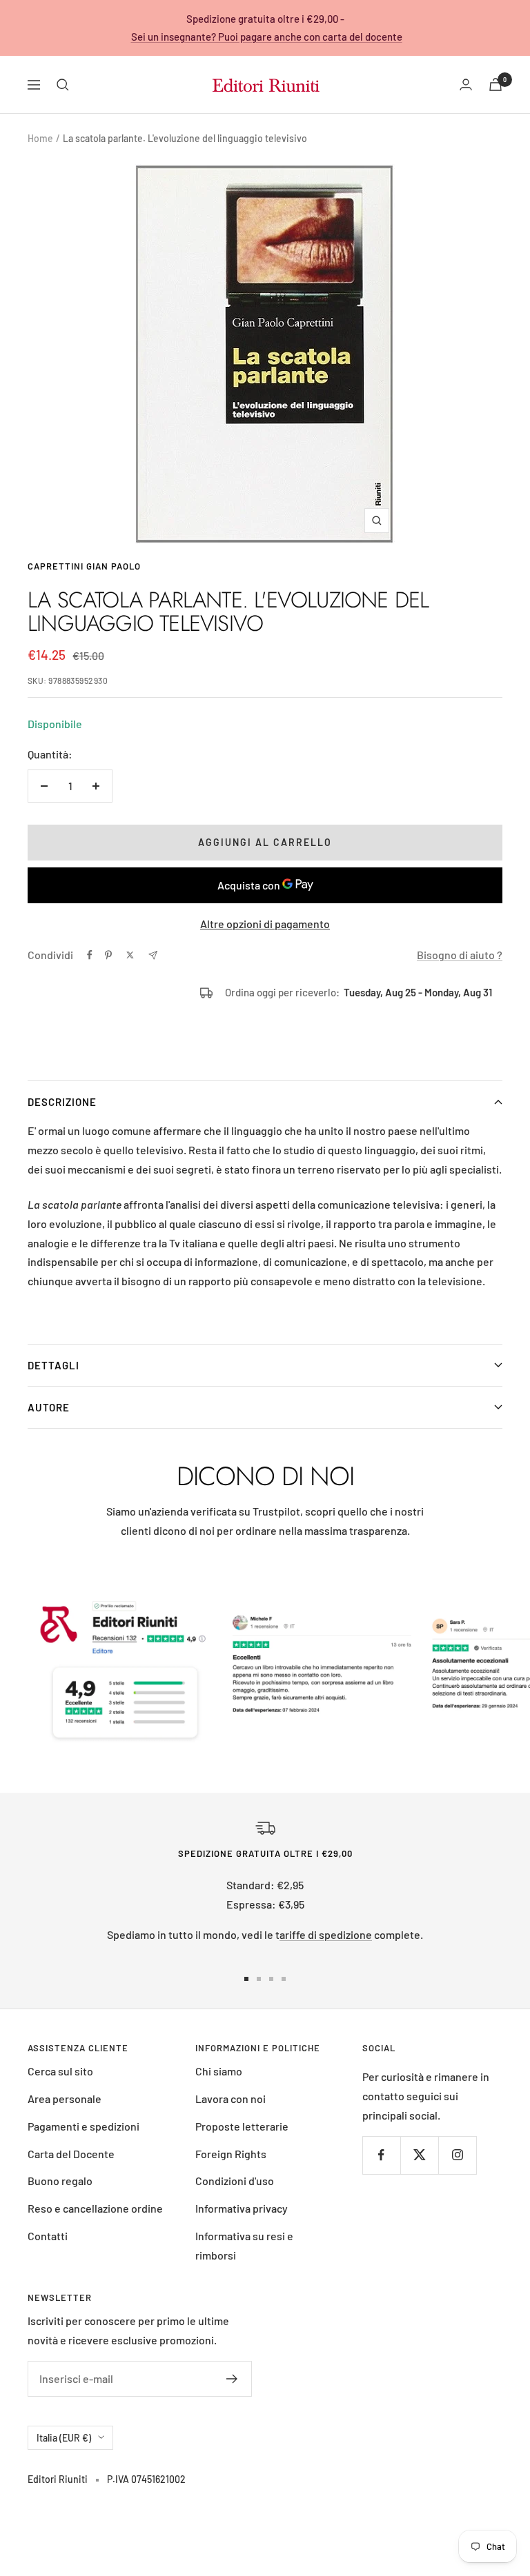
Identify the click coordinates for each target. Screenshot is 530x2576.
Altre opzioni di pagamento (265, 924)
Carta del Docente (71, 2154)
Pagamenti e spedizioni (84, 2126)
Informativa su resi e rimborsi (244, 2245)
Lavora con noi (230, 2099)
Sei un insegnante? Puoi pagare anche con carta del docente (267, 37)
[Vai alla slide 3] (271, 1979)
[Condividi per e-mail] (153, 955)
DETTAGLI (53, 1365)
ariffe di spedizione (326, 1934)
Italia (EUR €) (64, 2438)
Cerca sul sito (60, 2071)
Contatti (48, 2236)
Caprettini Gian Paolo (84, 566)
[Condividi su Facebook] (90, 955)
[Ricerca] (63, 85)
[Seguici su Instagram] (457, 2155)
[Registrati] (232, 2379)
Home (40, 138)
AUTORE (49, 1407)
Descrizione (62, 1102)
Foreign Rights (231, 2154)
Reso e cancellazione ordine (95, 2208)
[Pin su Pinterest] (108, 955)
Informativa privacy (242, 2208)
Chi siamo (219, 2071)
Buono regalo (60, 2181)
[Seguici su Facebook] (381, 2155)
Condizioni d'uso (235, 2181)
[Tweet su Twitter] (130, 955)
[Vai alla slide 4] (284, 1979)
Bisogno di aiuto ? (460, 955)
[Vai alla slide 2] (259, 1979)
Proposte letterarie (242, 2126)
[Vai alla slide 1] (246, 1979)
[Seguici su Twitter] (419, 2155)
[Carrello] (495, 84)
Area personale (65, 2099)
